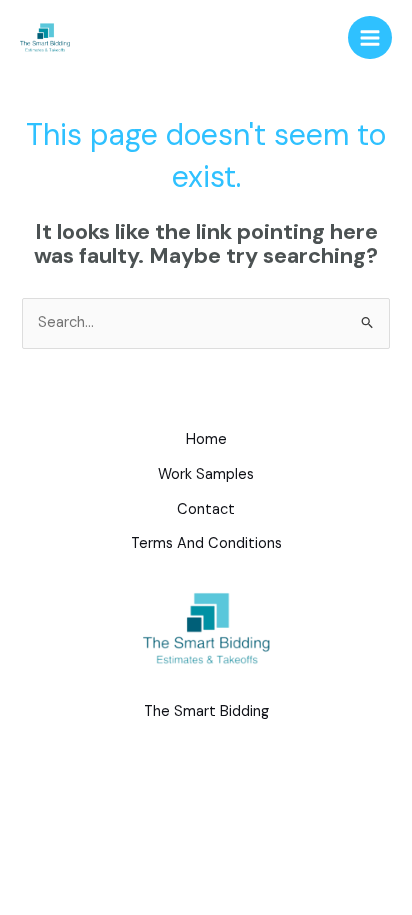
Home (206, 439)
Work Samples (206, 474)
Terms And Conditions (206, 543)
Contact (206, 509)
